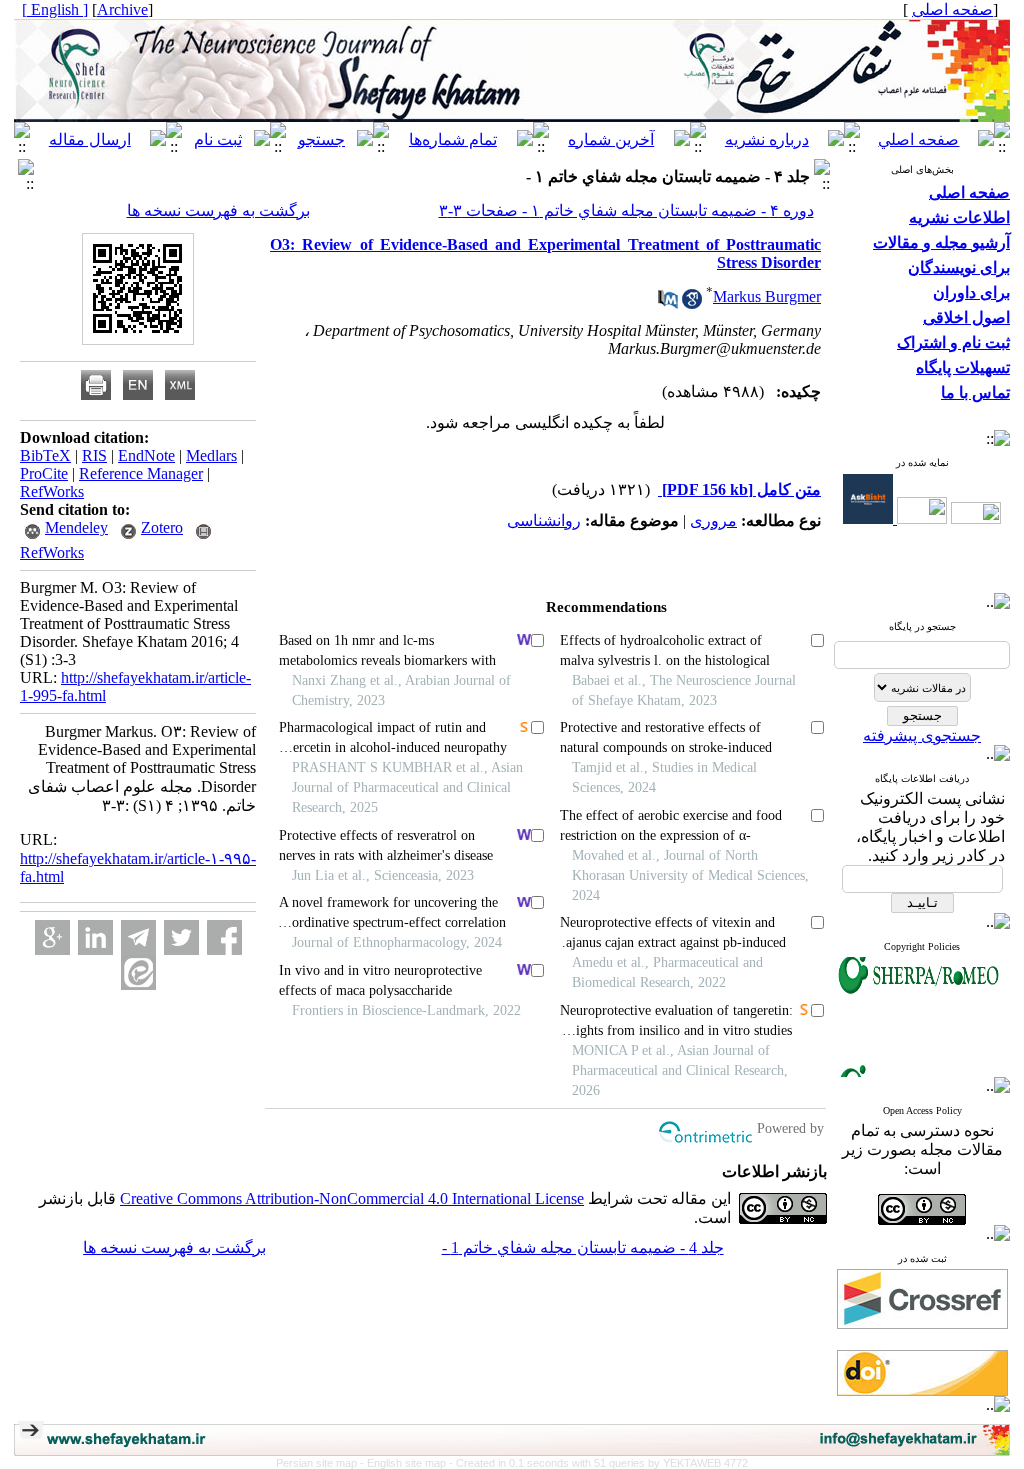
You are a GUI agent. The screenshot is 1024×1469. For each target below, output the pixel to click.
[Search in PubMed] (668, 303)
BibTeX (45, 455)
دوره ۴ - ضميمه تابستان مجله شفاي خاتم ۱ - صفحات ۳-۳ (626, 210)
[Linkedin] (95, 937)
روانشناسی (544, 520)
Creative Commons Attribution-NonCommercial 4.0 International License (352, 1198)
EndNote (146, 455)
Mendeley (76, 527)
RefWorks (52, 491)
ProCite (44, 473)
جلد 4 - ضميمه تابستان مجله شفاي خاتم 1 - (583, 1247)
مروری (713, 520)
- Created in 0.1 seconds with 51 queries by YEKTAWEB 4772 (598, 1463)
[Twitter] (181, 937)
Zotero (162, 527)
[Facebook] (224, 937)
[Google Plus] (52, 937)
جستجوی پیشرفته (922, 735)
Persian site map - (321, 1463)
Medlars (211, 455)
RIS (94, 455)
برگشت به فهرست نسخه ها (218, 210)
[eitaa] (138, 972)
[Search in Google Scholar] (692, 303)
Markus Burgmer (767, 296)
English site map (408, 1463)
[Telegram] (138, 937)
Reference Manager (141, 473)
